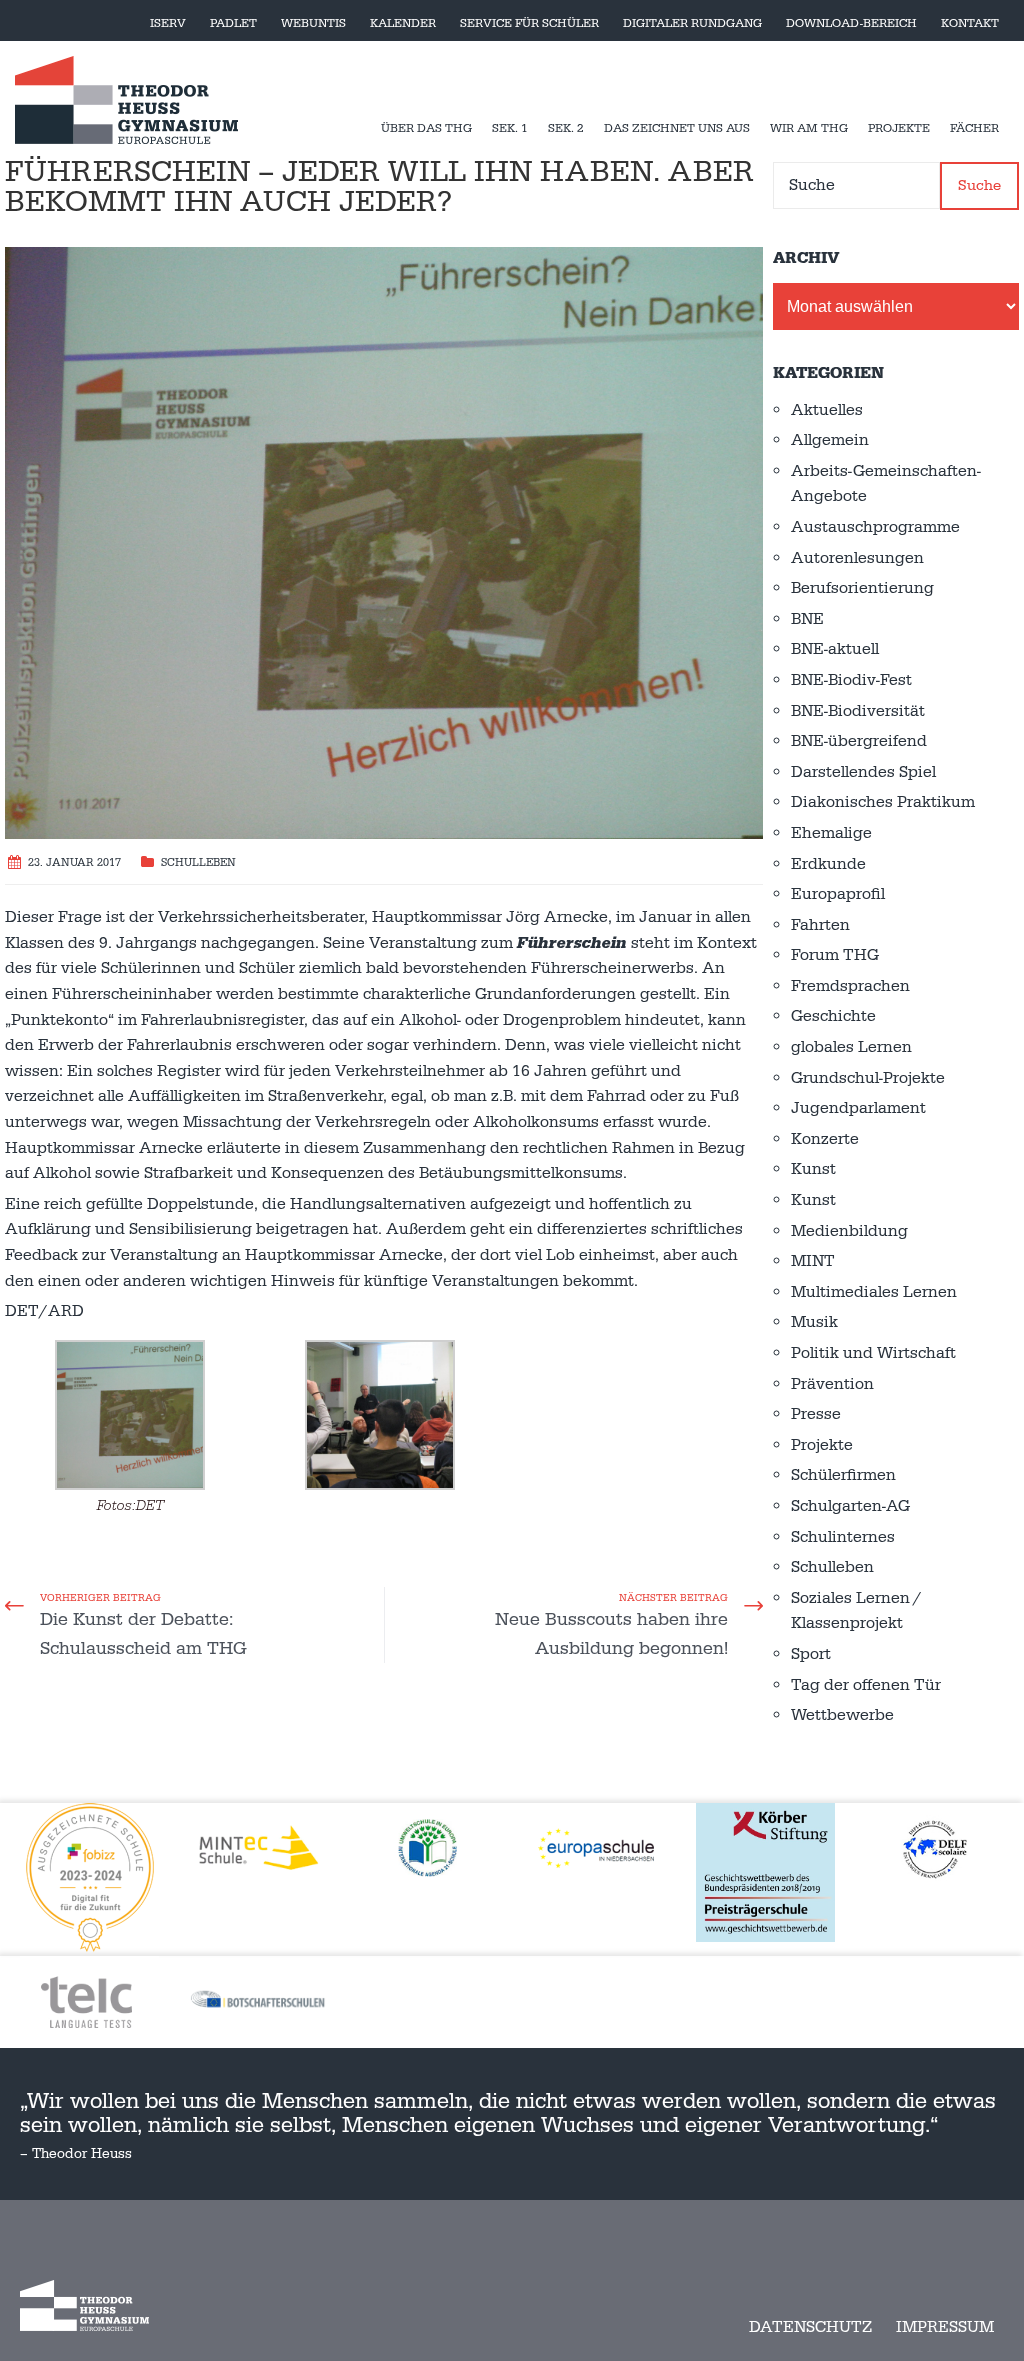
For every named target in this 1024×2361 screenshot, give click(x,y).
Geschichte (833, 1016)
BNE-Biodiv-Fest (851, 680)
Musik (814, 1322)
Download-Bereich (851, 23)
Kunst (813, 1169)
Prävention (832, 1384)
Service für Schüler (529, 23)
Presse (816, 1414)
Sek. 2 (566, 128)
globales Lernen (851, 1047)
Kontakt (970, 23)
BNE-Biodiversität (858, 711)
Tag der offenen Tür (866, 1685)
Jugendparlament (858, 1108)
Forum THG (835, 955)
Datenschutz (810, 2327)
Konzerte (825, 1139)
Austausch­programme (875, 527)
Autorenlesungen (857, 558)
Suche (979, 185)
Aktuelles (827, 410)
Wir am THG (809, 128)
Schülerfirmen (843, 1475)
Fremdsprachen (850, 986)
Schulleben (198, 863)
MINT (813, 1261)
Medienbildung (849, 1231)
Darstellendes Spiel (863, 772)
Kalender (403, 23)
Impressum (945, 2327)
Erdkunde (828, 864)
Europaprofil (838, 894)
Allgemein (830, 440)
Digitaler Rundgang (692, 23)
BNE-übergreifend (859, 741)
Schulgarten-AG (850, 1506)
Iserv (168, 23)
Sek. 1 (510, 128)
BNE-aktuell (835, 649)
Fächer (974, 128)
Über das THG (426, 128)
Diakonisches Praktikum (883, 802)
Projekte (899, 128)
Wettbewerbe (842, 1715)
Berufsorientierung (862, 588)
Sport (811, 1654)
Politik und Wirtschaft (873, 1353)
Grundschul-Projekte (868, 1078)
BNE (807, 619)
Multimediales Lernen (874, 1292)
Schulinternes (843, 1537)
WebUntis (313, 23)
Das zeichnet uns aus (677, 128)
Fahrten (820, 925)
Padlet (233, 23)
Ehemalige (831, 833)
